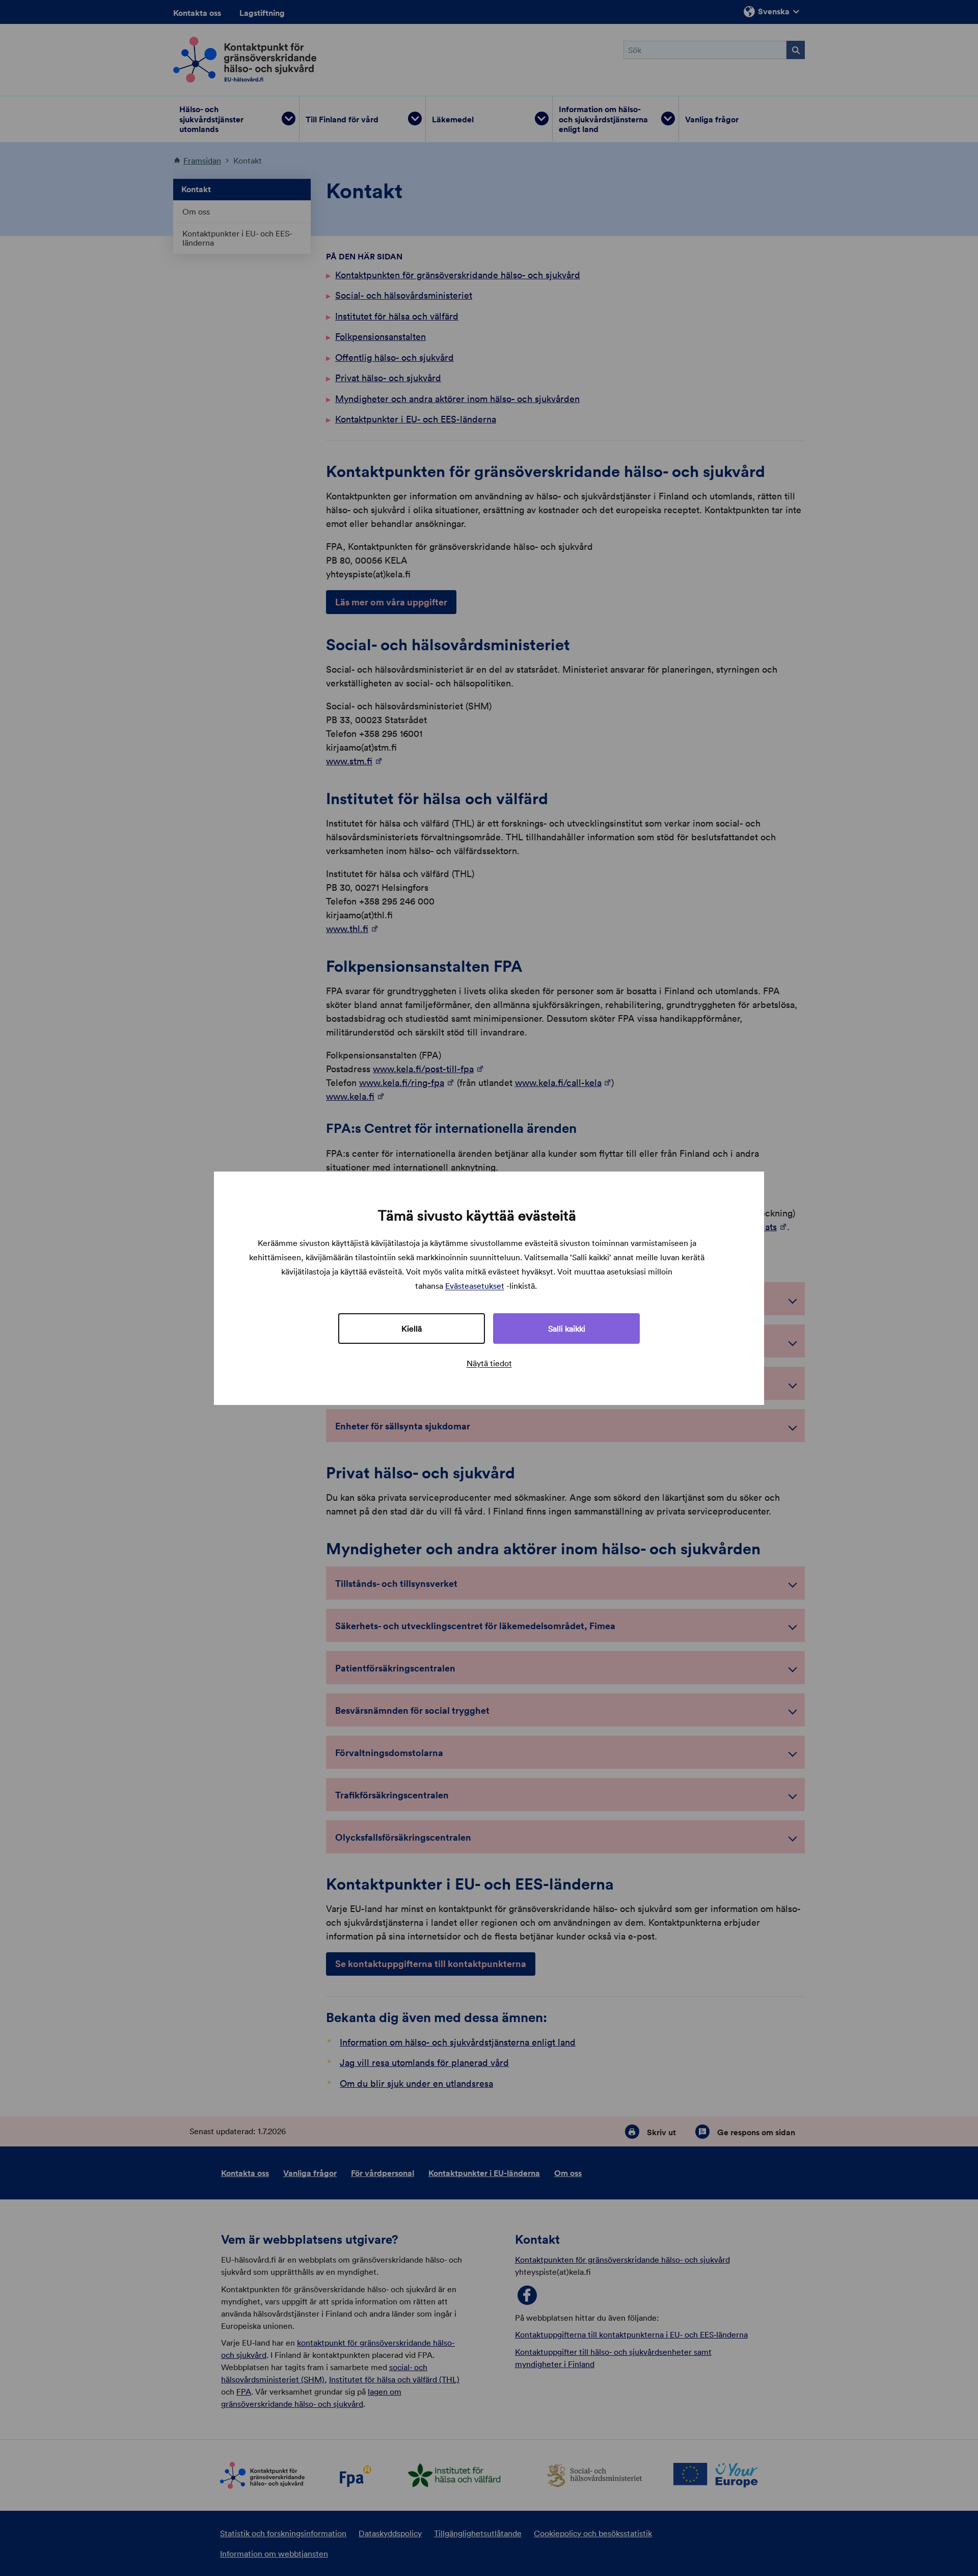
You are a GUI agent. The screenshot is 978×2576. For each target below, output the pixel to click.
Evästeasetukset (475, 1286)
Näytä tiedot (489, 1363)
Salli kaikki (567, 1329)
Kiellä (412, 1329)
